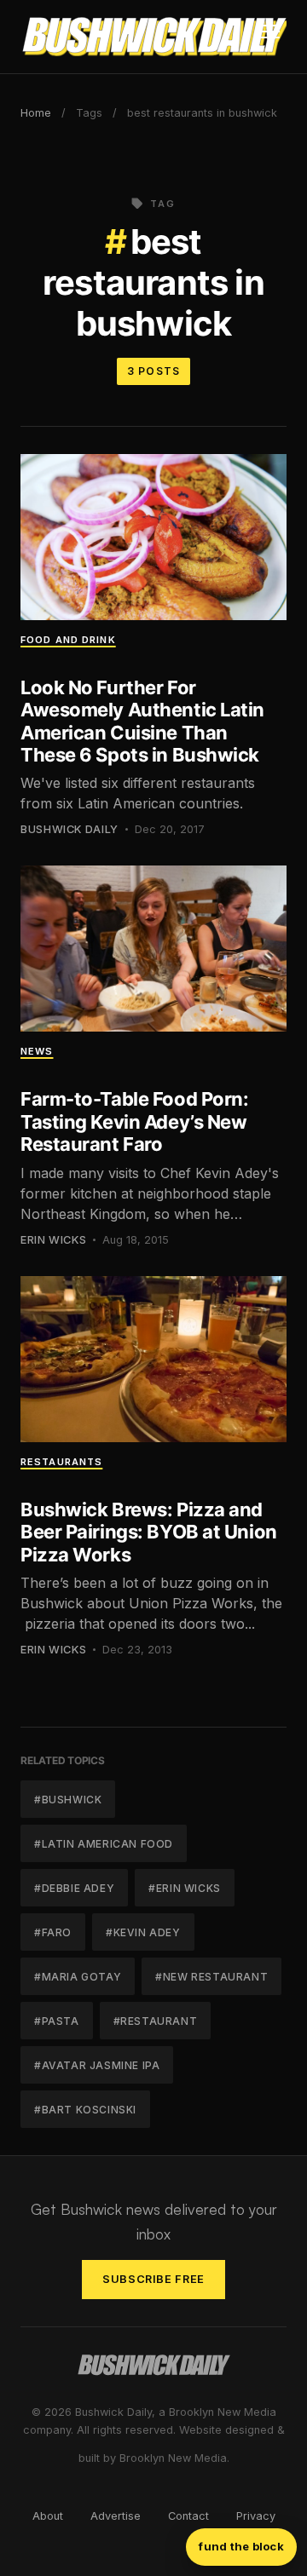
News (37, 1051)
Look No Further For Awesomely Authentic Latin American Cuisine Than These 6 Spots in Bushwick (142, 721)
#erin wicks (185, 1888)
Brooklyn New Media (173, 2458)
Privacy (256, 2516)
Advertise (116, 2516)
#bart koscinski (85, 2110)
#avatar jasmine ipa (97, 2065)
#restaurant (156, 2021)
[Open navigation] (270, 37)
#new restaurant (211, 1977)
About (48, 2516)
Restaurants (61, 1462)
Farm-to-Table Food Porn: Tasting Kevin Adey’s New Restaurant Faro (134, 1121)
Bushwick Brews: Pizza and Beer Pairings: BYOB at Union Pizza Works (149, 1532)
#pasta (57, 2021)
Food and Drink (68, 640)
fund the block (241, 2546)
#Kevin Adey (143, 1932)
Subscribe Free (153, 2279)
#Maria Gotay (78, 1977)
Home (36, 113)
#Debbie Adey (74, 1888)
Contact (188, 2516)
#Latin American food (104, 1844)
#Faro (53, 1932)
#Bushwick (68, 1800)
